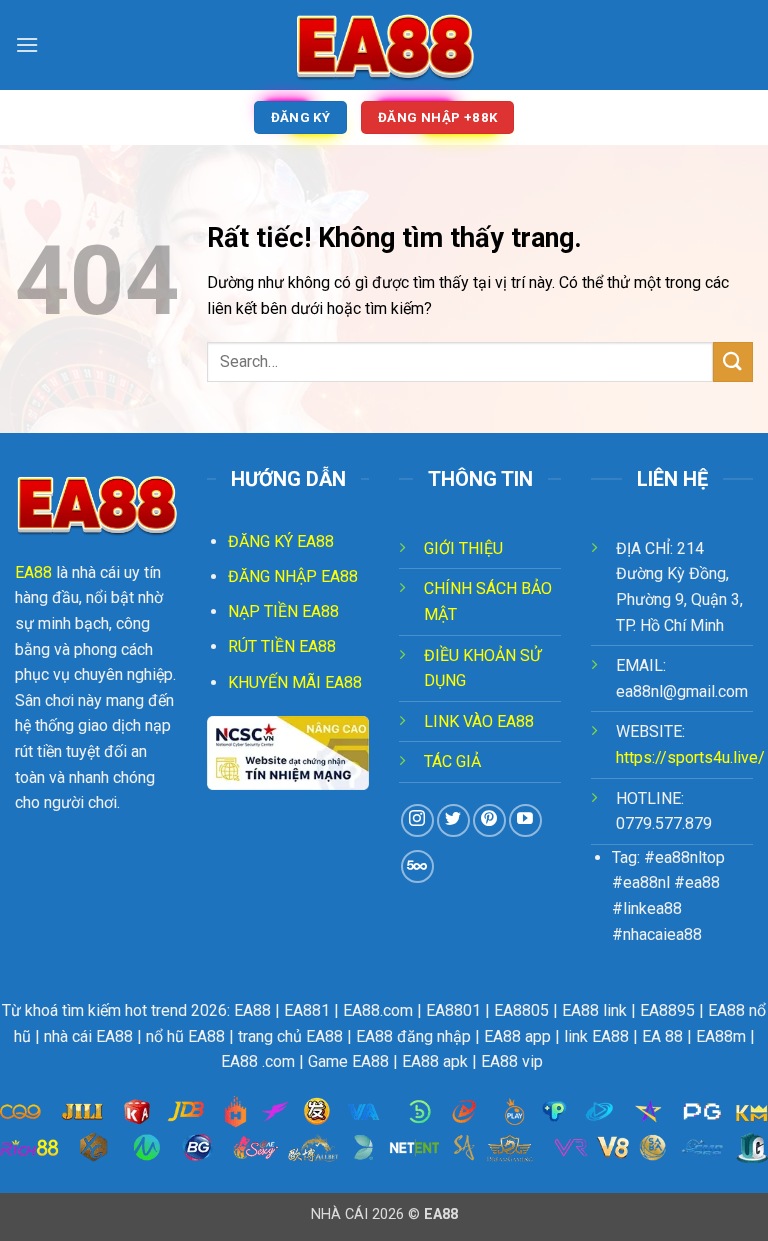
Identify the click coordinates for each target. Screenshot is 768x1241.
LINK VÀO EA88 (479, 721)
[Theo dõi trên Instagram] (417, 820)
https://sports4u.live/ (690, 757)
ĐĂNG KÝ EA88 (281, 541)
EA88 (33, 572)
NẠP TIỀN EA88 (283, 611)
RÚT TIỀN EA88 (282, 646)
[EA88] (384, 45)
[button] (27, 44)
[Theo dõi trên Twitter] (453, 820)
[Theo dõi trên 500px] (417, 866)
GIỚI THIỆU (463, 548)
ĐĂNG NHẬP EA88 (293, 576)
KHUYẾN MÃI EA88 (295, 682)
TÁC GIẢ (452, 761)
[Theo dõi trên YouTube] (525, 820)
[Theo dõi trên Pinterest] (489, 820)
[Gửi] (733, 361)
